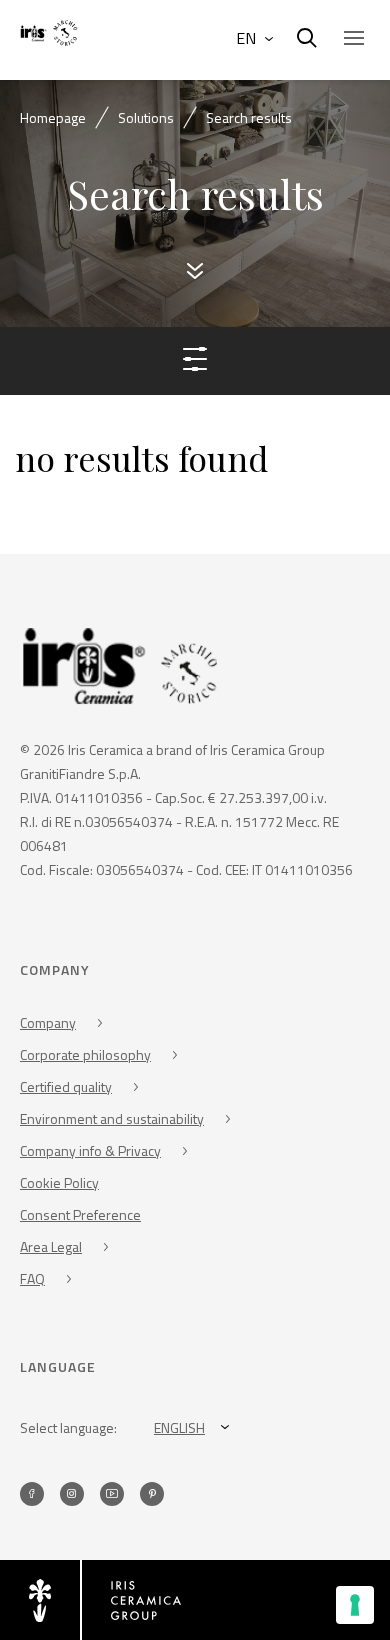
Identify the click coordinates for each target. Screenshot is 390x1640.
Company (48, 1022)
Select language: (68, 1427)
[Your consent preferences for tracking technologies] (355, 1605)
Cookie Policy (59, 1182)
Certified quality (66, 1086)
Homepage (53, 117)
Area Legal (51, 1246)
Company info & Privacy (90, 1150)
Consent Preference (80, 1214)
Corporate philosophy (85, 1054)
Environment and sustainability (112, 1118)
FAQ (32, 1278)
